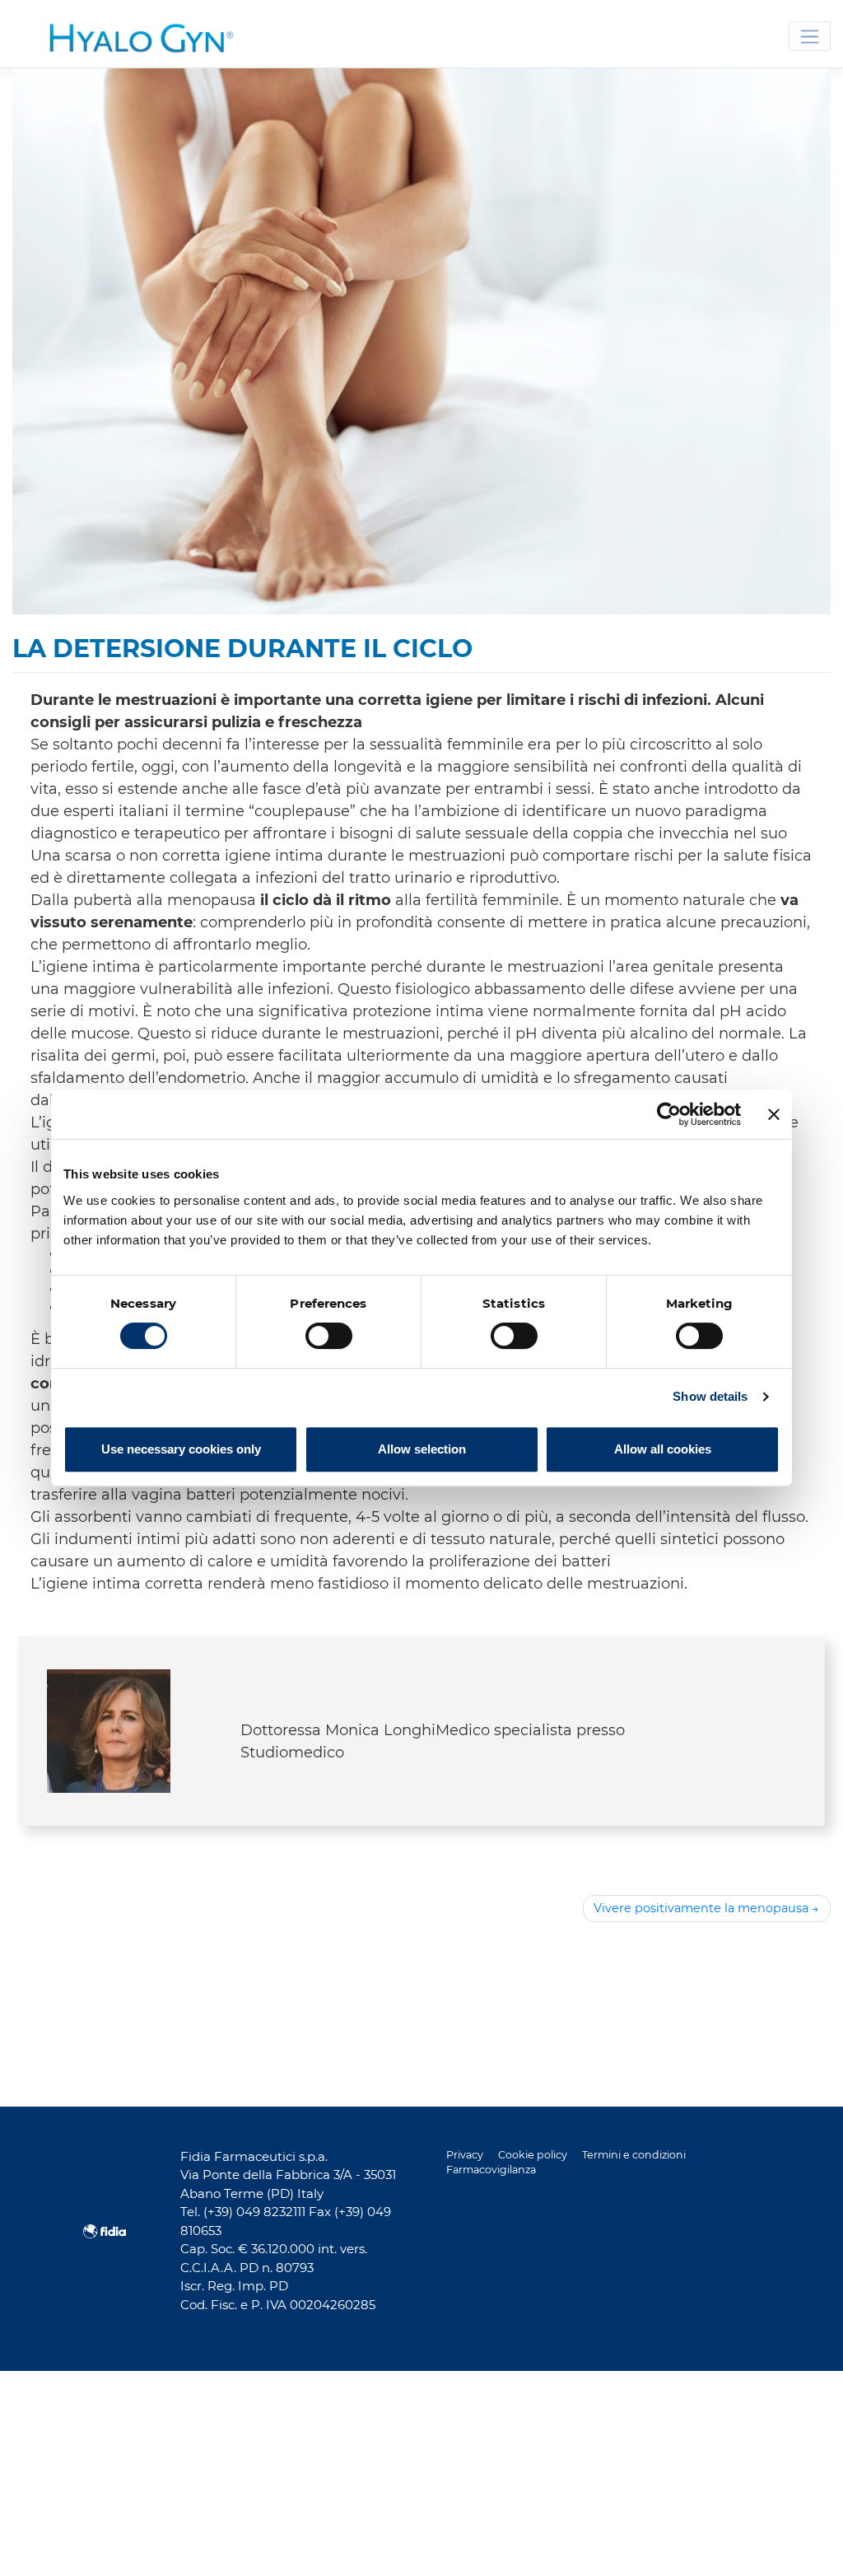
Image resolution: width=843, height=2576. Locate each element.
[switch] (329, 1336)
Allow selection (422, 1449)
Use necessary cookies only (181, 1449)
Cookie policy (111, 2022)
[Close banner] (774, 1114)
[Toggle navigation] (810, 36)
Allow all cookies (663, 1449)
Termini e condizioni (212, 2022)
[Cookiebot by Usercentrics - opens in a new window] (669, 1114)
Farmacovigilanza (70, 2038)
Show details (710, 1396)
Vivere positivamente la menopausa (701, 1908)
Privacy (44, 2022)
